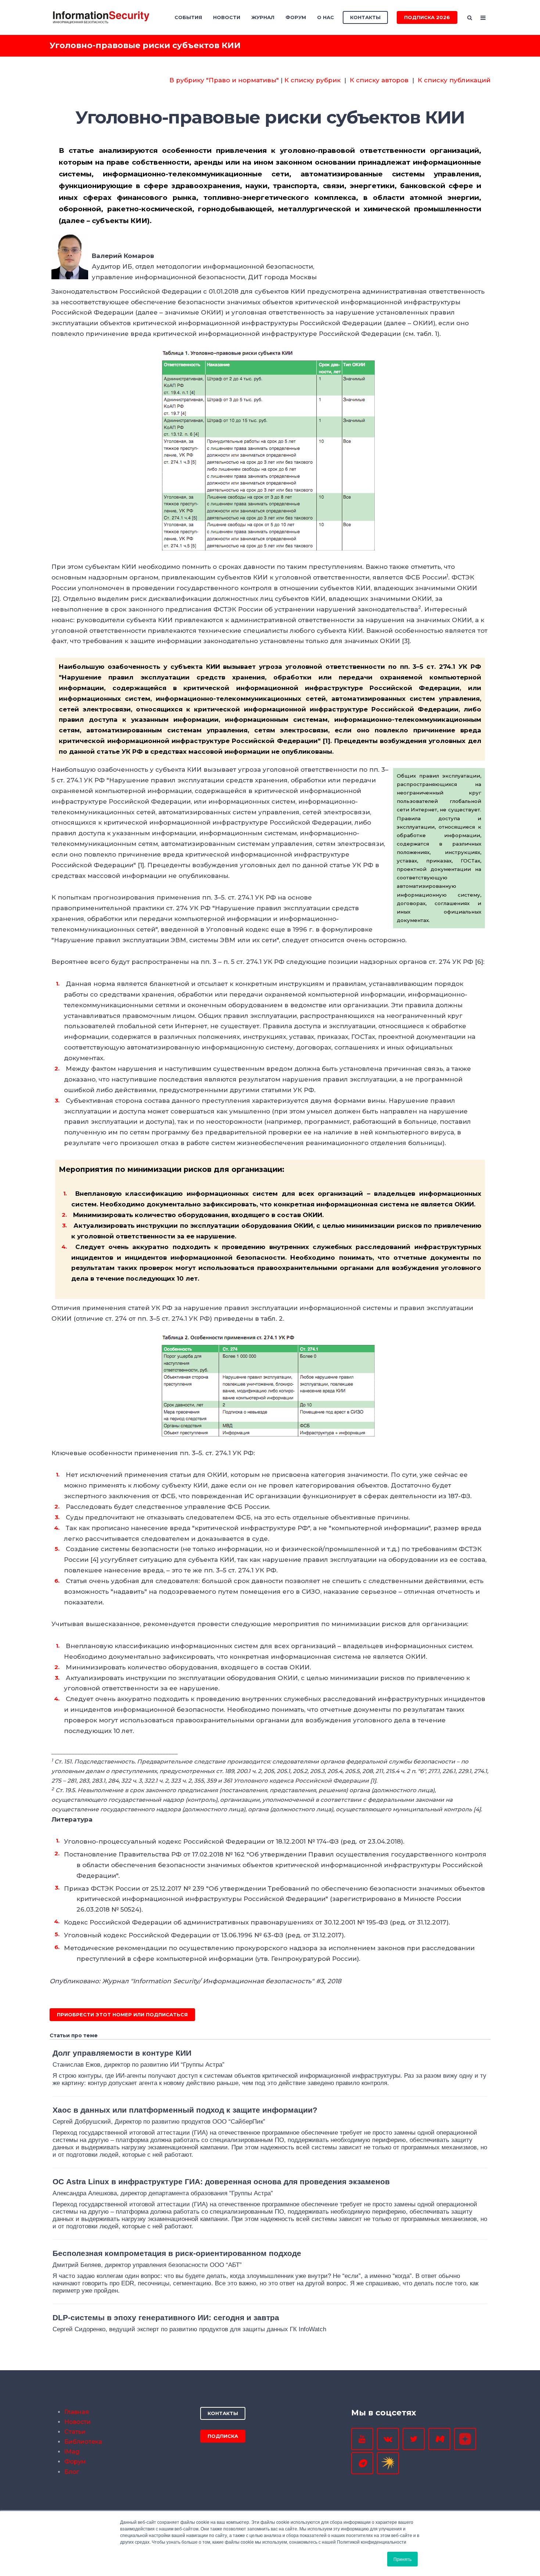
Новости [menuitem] (227, 17)
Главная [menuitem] (77, 2412)
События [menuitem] (188, 17)
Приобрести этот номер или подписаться (122, 2014)
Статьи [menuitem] (75, 2432)
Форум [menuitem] (296, 17)
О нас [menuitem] (325, 17)
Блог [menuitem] (72, 2472)
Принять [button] (402, 2559)
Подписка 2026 (427, 17)
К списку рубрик (312, 80)
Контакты (365, 17)
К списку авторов (379, 80)
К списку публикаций (454, 80)
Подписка (223, 2436)
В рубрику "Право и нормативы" (224, 80)
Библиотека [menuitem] (83, 2442)
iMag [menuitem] (72, 2452)
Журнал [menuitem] (263, 17)
